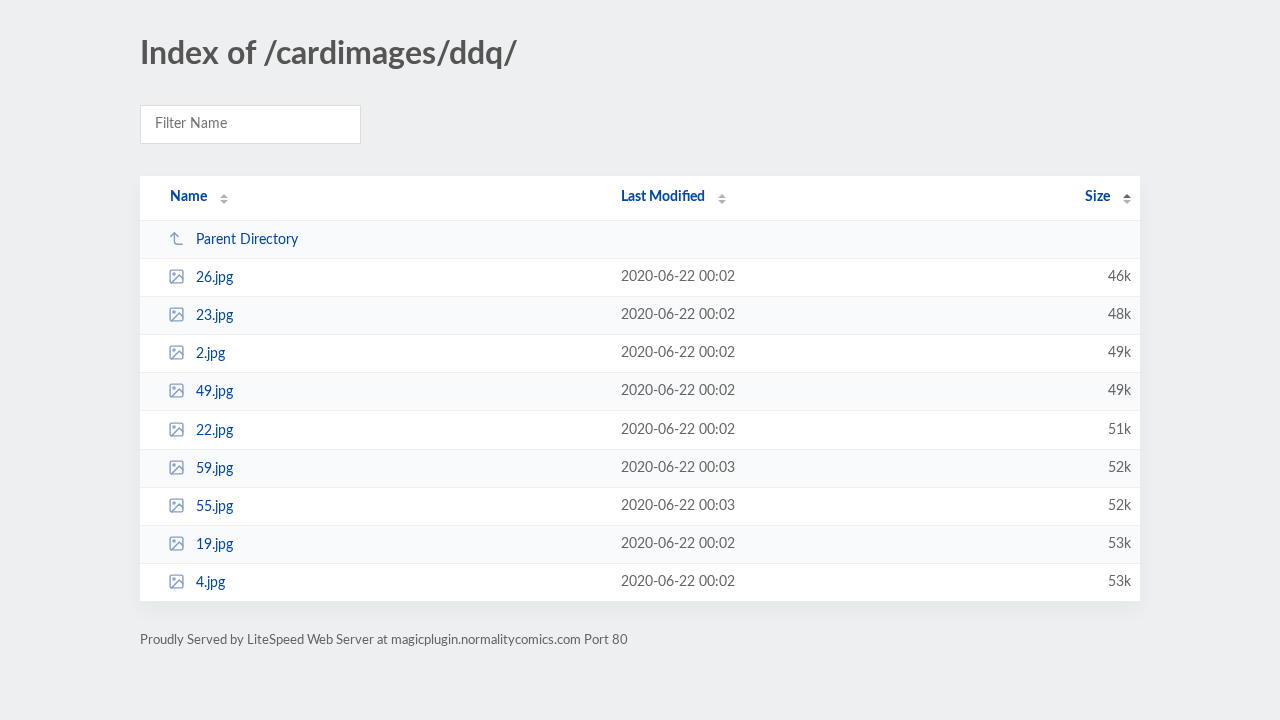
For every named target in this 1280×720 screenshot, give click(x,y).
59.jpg (214, 469)
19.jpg (214, 545)
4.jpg (210, 583)
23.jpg (214, 316)
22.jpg (214, 431)
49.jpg (214, 392)
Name (188, 197)
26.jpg (214, 278)
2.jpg (210, 354)
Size (1097, 197)
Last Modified (663, 197)
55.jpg (214, 507)
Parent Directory (247, 240)
